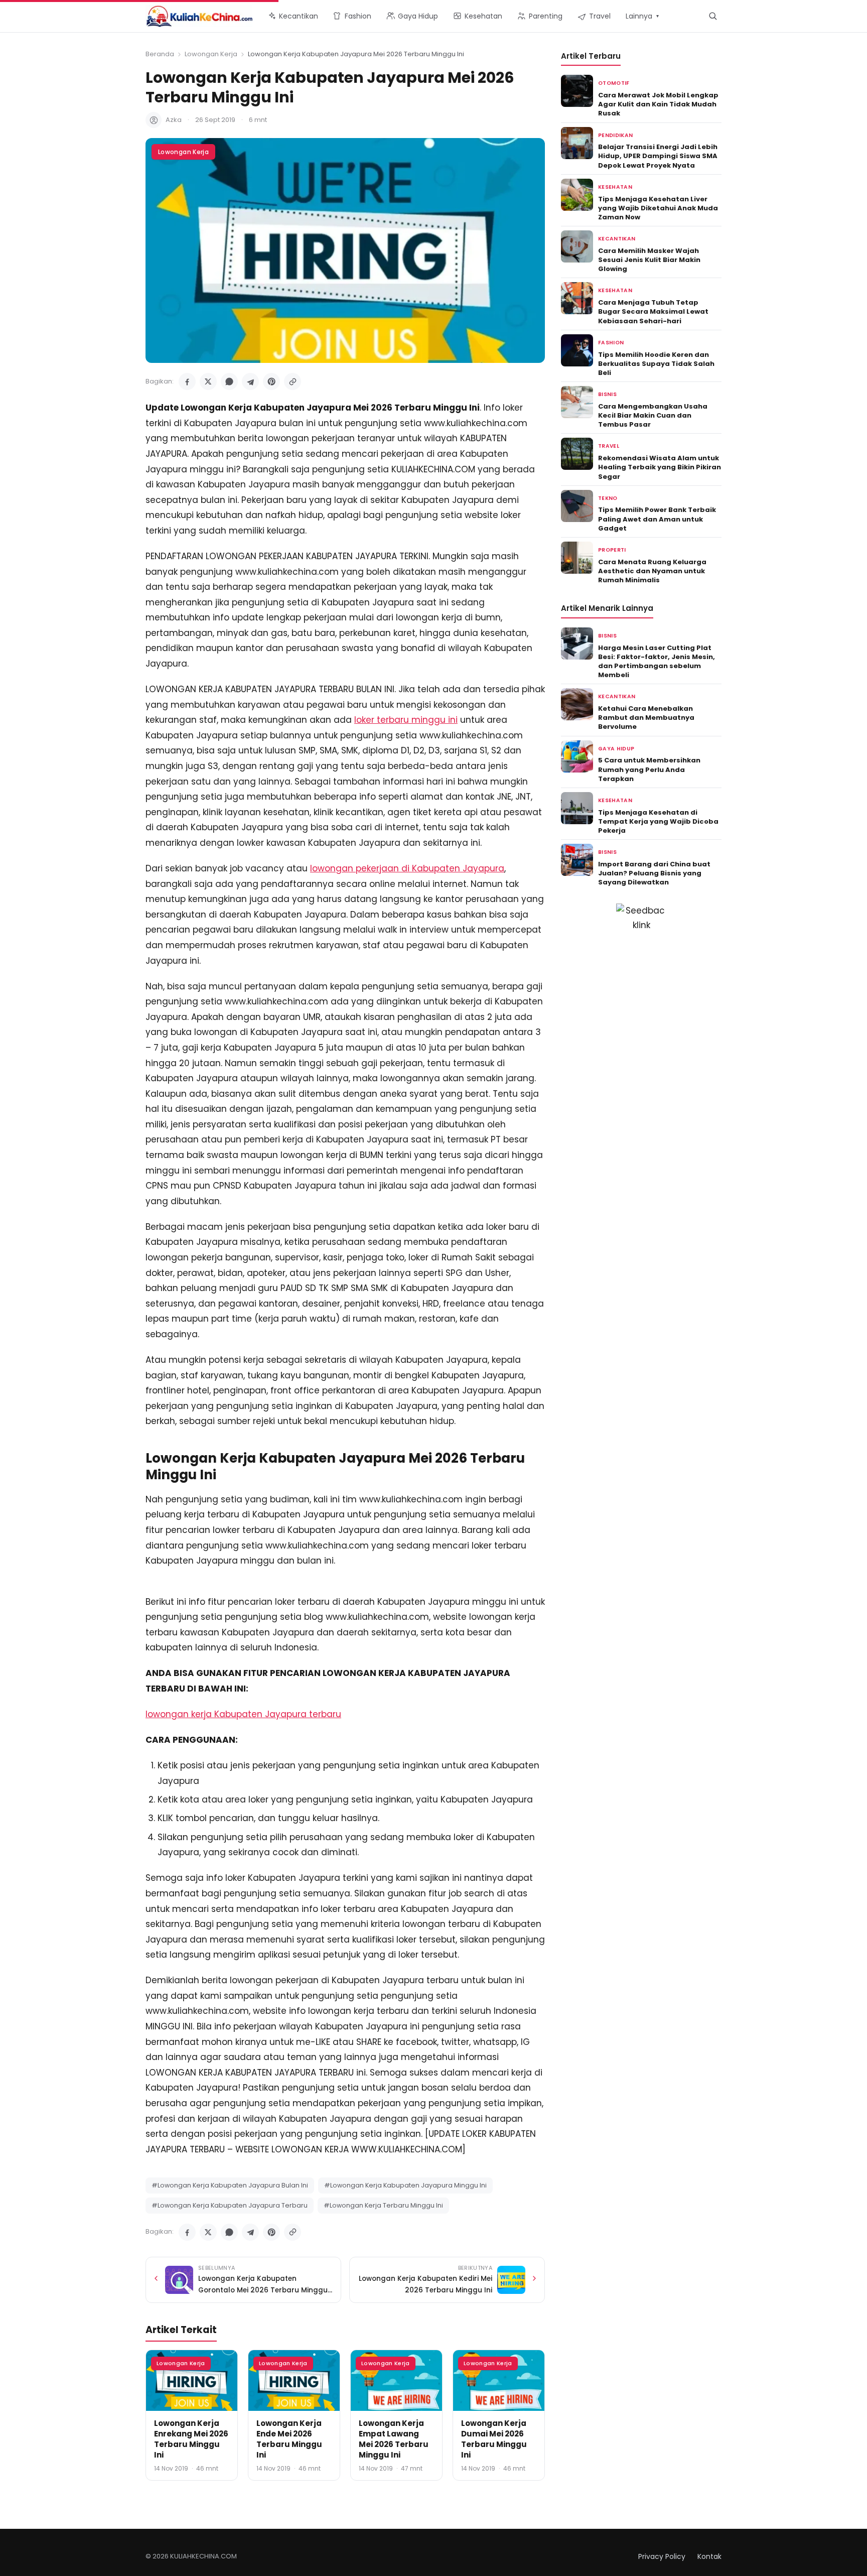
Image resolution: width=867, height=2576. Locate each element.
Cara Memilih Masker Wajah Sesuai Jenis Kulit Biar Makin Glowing (649, 260)
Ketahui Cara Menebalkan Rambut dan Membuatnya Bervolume (646, 718)
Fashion (611, 343)
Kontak (709, 2556)
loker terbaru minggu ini (406, 720)
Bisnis (607, 394)
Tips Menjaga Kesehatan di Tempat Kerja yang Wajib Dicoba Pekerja (658, 821)
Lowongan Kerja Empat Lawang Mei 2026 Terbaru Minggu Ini (394, 2439)
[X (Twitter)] (208, 381)
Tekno (608, 498)
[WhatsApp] (229, 381)
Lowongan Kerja (211, 54)
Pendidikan (615, 135)
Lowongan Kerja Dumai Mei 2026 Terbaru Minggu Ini (494, 2439)
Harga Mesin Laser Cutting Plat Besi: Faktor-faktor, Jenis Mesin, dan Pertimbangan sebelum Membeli (657, 662)
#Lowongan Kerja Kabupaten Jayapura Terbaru (230, 2205)
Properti (612, 550)
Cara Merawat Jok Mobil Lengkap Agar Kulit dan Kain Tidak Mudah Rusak (658, 104)
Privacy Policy (662, 2556)
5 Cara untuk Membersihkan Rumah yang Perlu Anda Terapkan (649, 769)
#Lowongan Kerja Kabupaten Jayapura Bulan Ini (230, 2185)
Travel (609, 446)
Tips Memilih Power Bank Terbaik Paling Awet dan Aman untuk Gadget (657, 519)
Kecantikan (617, 239)
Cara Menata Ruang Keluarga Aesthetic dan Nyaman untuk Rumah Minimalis (652, 571)
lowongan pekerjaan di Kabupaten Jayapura (407, 868)
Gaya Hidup (616, 749)
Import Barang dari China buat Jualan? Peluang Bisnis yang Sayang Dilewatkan (654, 873)
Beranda (160, 54)
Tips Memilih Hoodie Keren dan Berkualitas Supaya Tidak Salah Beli (656, 364)
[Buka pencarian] (713, 16)
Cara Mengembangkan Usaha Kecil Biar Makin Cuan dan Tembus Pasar (653, 415)
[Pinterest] (271, 381)
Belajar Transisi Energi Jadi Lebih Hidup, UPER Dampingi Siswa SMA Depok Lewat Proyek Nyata (658, 156)
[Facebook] (187, 381)
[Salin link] (293, 381)
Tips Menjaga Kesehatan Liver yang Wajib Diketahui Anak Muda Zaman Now (658, 208)
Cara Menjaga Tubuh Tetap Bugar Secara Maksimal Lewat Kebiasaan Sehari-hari (653, 311)
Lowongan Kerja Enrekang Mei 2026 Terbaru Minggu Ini (191, 2439)
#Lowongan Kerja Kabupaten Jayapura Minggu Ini (405, 2185)
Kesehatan (615, 187)
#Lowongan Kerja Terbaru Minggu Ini (383, 2205)
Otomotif (614, 83)
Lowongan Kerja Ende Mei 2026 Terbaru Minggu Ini (289, 2439)
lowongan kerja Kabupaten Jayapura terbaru (243, 1714)
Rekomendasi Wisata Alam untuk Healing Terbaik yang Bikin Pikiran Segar (660, 467)
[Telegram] (250, 381)
